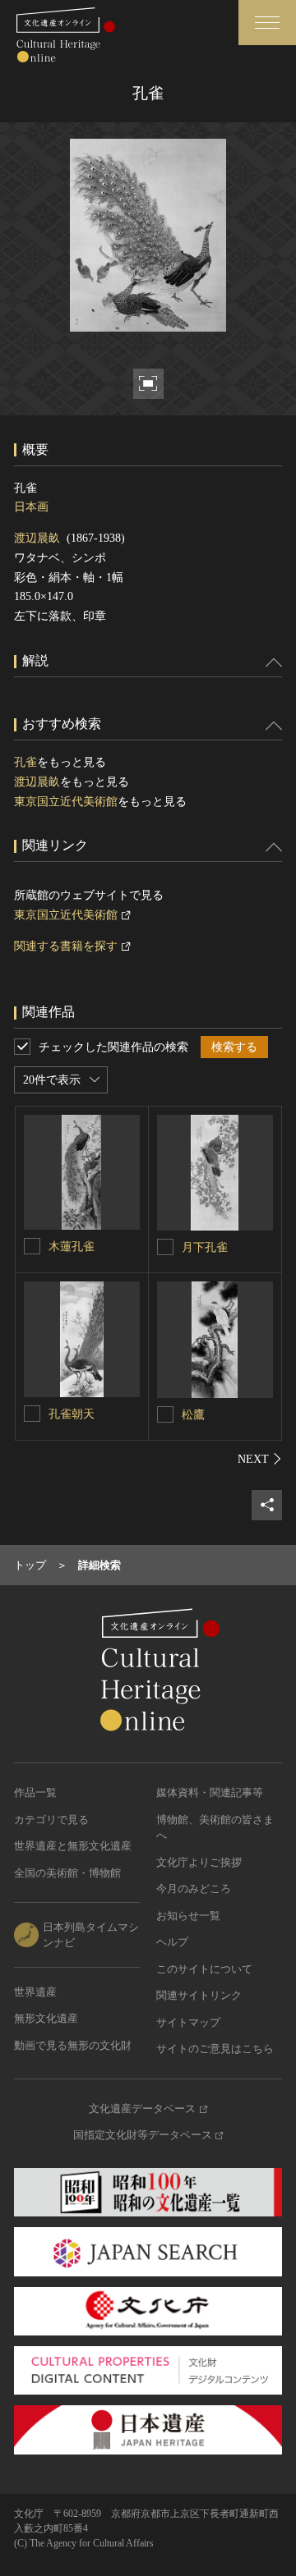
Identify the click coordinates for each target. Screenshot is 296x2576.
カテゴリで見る (51, 1820)
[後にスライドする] (260, 1459)
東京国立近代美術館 (66, 802)
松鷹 (193, 1415)
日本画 (31, 507)
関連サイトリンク (199, 1995)
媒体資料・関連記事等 (210, 1792)
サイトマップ (188, 2022)
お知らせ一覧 (188, 1916)
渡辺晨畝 (37, 538)
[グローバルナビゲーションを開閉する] (267, 23)
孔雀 (25, 762)
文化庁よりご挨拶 (199, 1862)
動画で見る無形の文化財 (73, 2045)
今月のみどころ (194, 1888)
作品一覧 (35, 1792)
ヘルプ (172, 1942)
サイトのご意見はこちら (215, 2049)
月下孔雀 (205, 1247)
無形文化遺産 (46, 2018)
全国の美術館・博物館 (67, 1873)
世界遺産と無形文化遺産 (73, 1846)
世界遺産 (35, 1992)
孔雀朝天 (72, 1414)
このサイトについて (204, 1969)
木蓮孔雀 (72, 1247)
